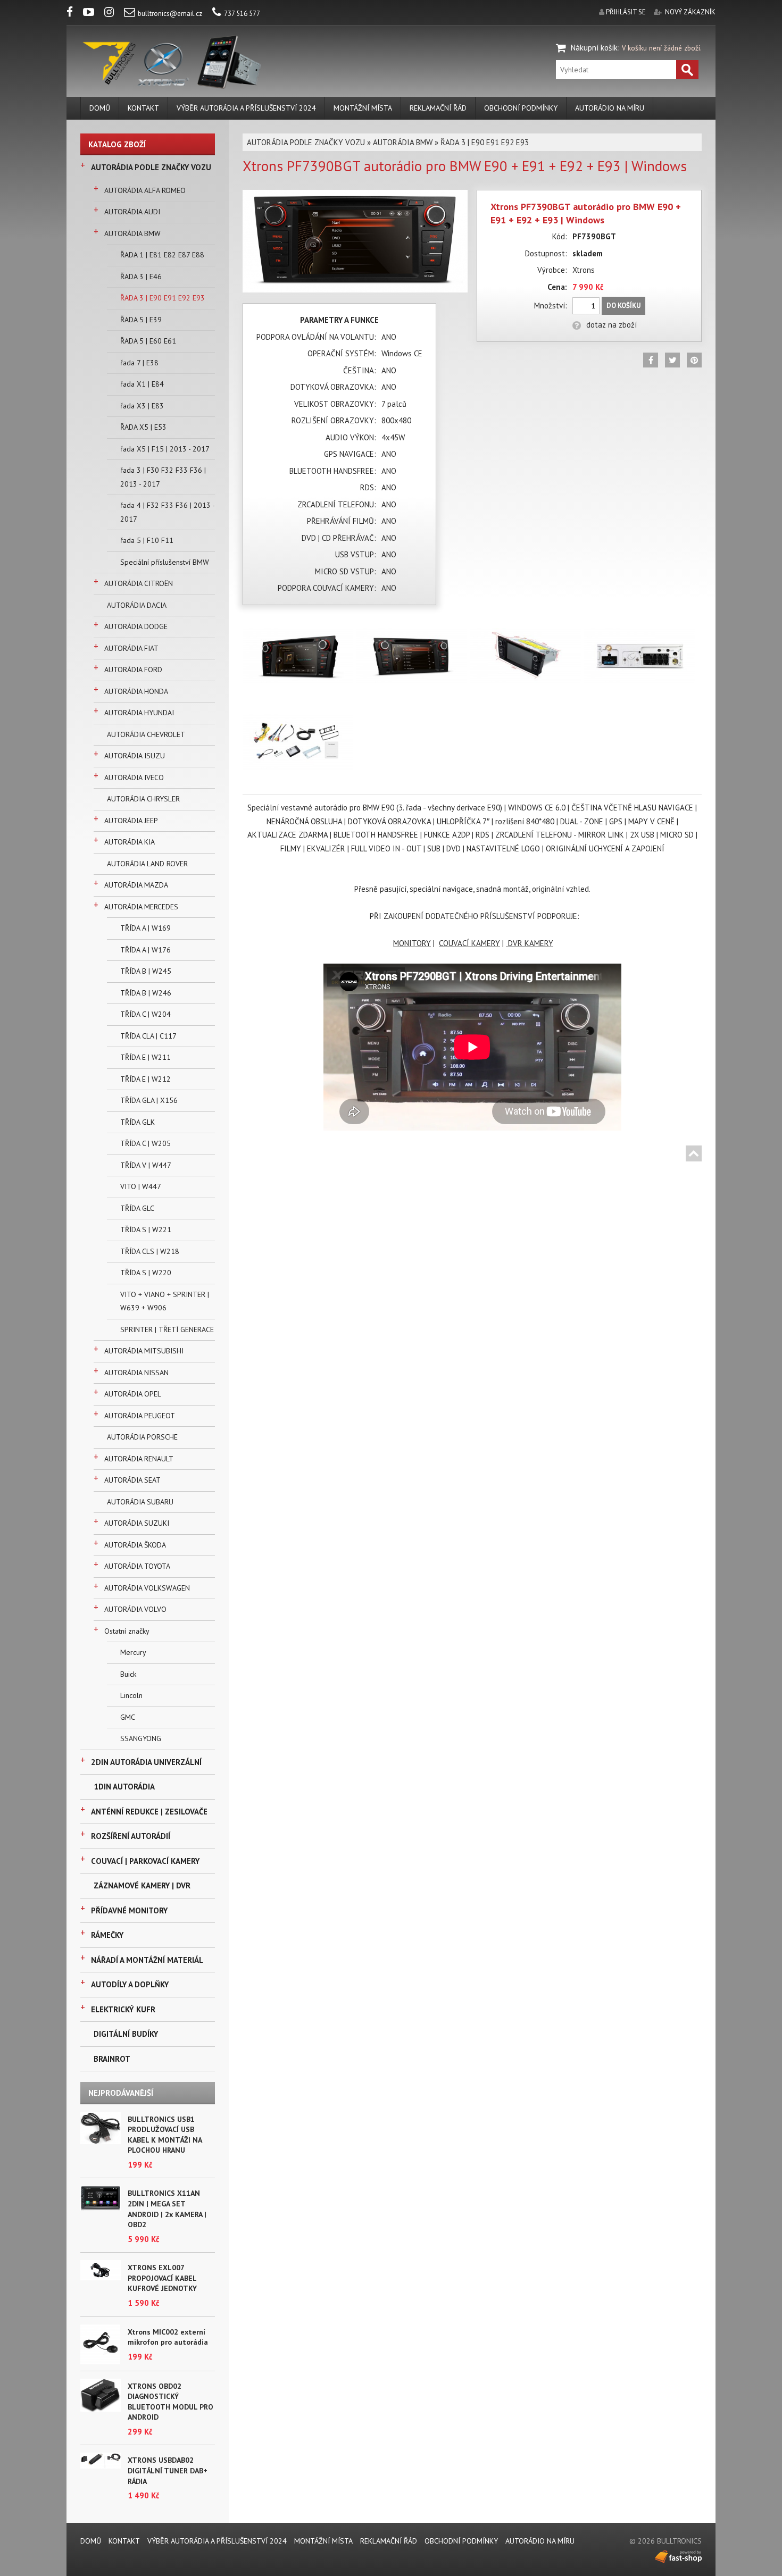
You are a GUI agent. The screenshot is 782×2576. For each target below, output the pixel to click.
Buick (128, 1674)
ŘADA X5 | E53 (143, 427)
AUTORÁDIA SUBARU (140, 1502)
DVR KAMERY (531, 943)
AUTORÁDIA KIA (130, 842)
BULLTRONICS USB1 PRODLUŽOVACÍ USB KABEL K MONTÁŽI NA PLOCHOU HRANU (165, 2135)
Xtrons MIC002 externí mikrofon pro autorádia (168, 2337)
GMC (128, 1717)
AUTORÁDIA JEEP (131, 821)
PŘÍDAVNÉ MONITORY (129, 1910)
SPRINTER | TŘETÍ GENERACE (167, 1329)
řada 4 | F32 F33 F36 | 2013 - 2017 (167, 512)
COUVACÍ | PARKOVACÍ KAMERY (145, 1861)
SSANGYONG (141, 1738)
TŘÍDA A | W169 (145, 928)
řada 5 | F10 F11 (147, 540)
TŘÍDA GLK (138, 1122)
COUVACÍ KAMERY (469, 943)
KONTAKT (143, 108)
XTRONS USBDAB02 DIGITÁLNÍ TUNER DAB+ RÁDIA (168, 2470)
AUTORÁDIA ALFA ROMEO (145, 190)
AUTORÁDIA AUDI (132, 212)
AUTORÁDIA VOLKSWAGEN (147, 1588)
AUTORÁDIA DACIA (137, 605)
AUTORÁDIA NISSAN (136, 1373)
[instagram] (113, 14)
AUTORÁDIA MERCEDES (141, 907)
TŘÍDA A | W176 (145, 950)
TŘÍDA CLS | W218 (150, 1251)
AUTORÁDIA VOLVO (135, 1609)
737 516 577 (242, 14)
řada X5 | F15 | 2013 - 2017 (165, 449)
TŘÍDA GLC (137, 1208)
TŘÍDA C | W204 (145, 1014)
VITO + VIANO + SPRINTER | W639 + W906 (165, 1301)
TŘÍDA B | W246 (146, 993)
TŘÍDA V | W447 (146, 1165)
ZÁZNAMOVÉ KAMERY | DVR (142, 1885)
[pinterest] (694, 360)
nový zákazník (690, 12)
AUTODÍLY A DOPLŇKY (130, 1984)
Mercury (133, 1652)
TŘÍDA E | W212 (145, 1079)
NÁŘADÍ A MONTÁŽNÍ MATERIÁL (147, 1960)
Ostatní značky (127, 1631)
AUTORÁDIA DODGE (136, 626)
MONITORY (412, 943)
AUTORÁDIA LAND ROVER (147, 864)
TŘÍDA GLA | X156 (149, 1100)
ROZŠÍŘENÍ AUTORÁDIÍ (131, 1836)
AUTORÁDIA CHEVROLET (146, 734)
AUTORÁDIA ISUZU (135, 756)
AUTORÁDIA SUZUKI (137, 1523)
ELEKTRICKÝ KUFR (123, 2009)
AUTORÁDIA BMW (132, 233)
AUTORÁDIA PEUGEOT (140, 1416)
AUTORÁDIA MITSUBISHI (144, 1351)
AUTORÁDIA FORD (133, 670)
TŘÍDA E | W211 (145, 1057)
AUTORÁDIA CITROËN (139, 583)
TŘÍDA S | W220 (146, 1273)
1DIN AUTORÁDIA (124, 1787)
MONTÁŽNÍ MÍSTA (363, 108)
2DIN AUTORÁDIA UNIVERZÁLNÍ (146, 1762)
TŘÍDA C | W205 (145, 1143)
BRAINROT (112, 2059)
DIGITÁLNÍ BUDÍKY (126, 2034)
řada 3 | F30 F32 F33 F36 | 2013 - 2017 (163, 477)
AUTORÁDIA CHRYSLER (143, 799)
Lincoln (131, 1695)
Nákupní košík (594, 48)
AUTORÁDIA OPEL (133, 1394)
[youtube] (93, 14)
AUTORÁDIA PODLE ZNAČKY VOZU (151, 167)
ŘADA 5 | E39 (141, 320)
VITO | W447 (141, 1186)
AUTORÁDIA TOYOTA (137, 1566)
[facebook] (74, 14)
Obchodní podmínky (521, 108)
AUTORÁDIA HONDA (136, 691)
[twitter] (672, 360)
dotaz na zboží (612, 325)
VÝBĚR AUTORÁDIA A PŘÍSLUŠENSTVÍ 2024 (246, 108)
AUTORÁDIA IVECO (134, 777)
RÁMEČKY (107, 1935)
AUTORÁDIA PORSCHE (142, 1437)
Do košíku (623, 306)
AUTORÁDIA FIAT (131, 648)
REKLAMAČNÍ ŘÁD (438, 108)
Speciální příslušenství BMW (165, 562)
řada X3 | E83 (142, 406)
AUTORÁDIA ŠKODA (135, 1545)
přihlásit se (626, 12)
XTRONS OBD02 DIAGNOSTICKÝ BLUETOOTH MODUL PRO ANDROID (170, 2402)
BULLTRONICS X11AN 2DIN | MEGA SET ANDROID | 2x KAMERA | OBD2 (167, 2209)
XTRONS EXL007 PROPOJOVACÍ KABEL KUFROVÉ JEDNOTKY (162, 2278)
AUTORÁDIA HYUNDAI (139, 713)
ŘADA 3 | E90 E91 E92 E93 (163, 298)
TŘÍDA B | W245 (146, 971)
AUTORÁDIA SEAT (132, 1480)
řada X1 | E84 (142, 384)
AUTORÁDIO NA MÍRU (610, 108)
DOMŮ (100, 108)
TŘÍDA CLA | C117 (148, 1036)
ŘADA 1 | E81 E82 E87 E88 (162, 255)
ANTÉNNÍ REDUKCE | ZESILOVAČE (149, 1812)
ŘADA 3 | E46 (141, 277)
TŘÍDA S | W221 (146, 1230)
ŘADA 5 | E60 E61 (148, 341)
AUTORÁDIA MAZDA (136, 885)
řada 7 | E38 (139, 363)
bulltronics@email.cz (170, 14)
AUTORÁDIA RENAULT (139, 1459)
